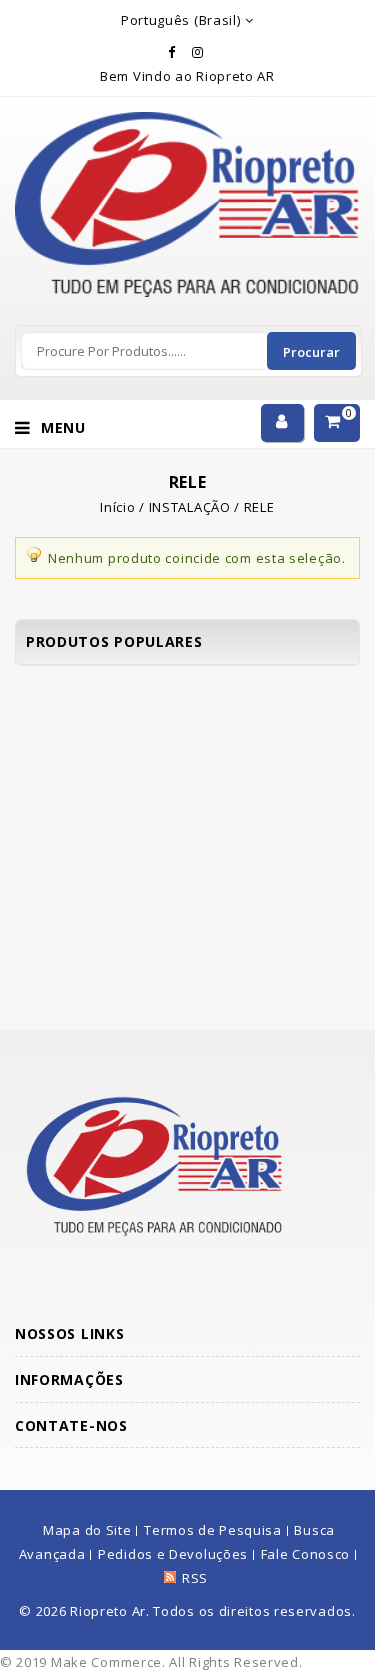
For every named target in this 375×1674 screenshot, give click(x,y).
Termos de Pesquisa (213, 1530)
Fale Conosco (305, 1554)
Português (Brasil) (181, 20)
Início (117, 507)
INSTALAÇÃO (190, 507)
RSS (195, 1578)
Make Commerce (106, 1662)
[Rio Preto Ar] (187, 124)
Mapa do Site (87, 1530)
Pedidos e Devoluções (173, 1554)
